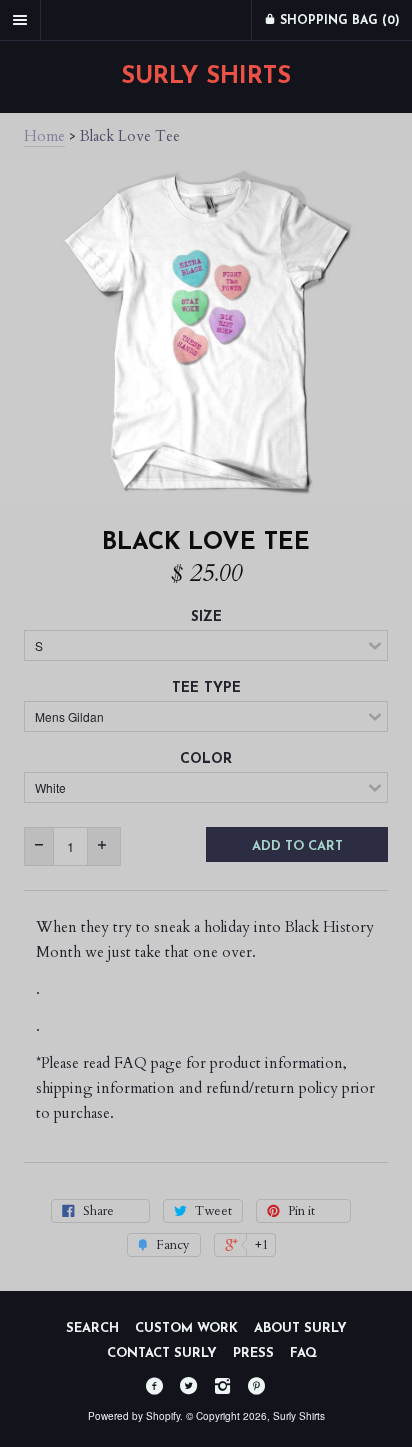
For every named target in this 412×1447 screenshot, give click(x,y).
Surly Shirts (206, 77)
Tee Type (206, 688)
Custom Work (186, 1328)
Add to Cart (297, 846)
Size (206, 617)
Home (44, 136)
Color (206, 759)
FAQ (303, 1353)
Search (92, 1328)
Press (253, 1353)
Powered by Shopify (134, 1416)
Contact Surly (162, 1353)
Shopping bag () (338, 21)
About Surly (300, 1328)
